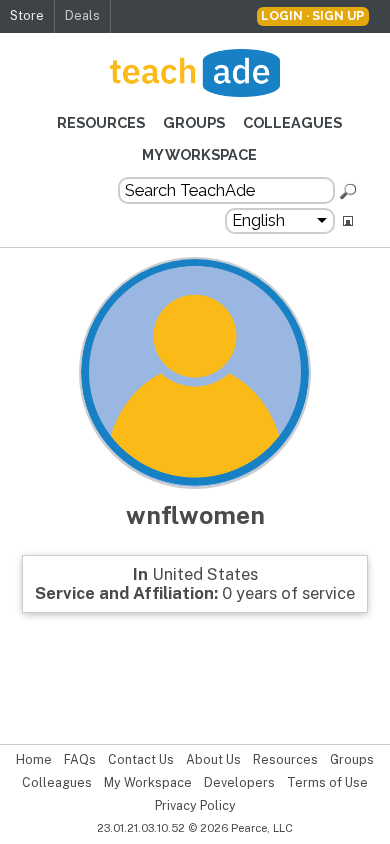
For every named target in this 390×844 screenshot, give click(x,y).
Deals (82, 15)
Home (34, 760)
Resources (101, 122)
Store (27, 15)
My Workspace (199, 154)
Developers (239, 783)
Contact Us (141, 760)
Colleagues (292, 122)
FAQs (80, 760)
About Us (213, 760)
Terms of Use (327, 783)
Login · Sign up (312, 15)
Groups (194, 122)
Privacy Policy (195, 806)
